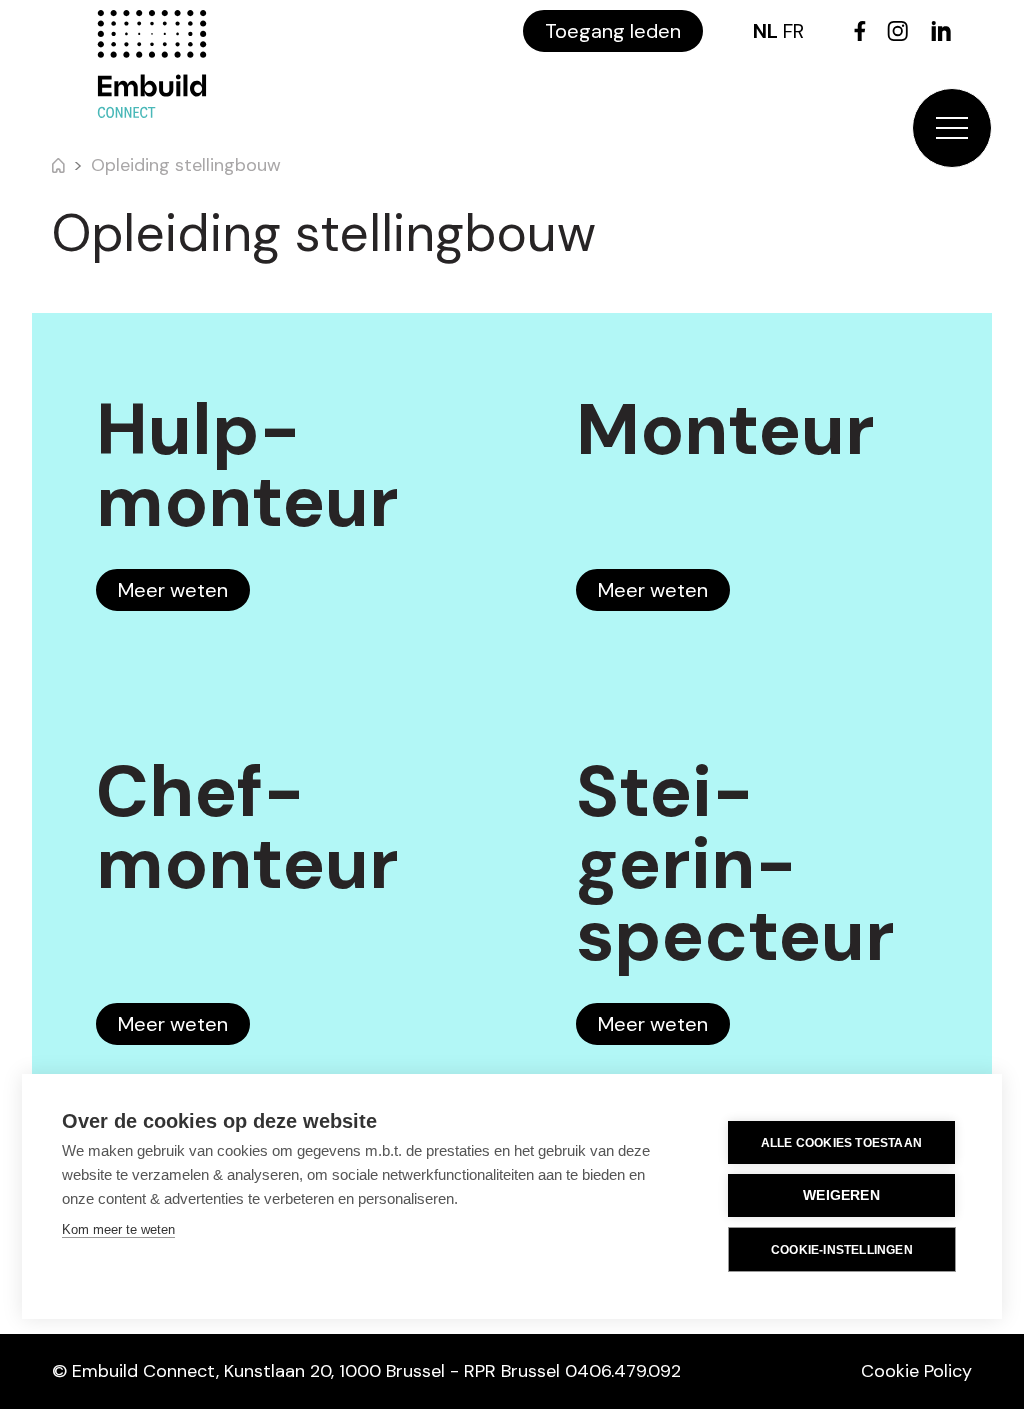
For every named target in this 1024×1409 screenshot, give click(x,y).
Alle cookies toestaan (841, 1143)
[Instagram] (897, 31)
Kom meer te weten (118, 1229)
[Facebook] (860, 31)
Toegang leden (613, 31)
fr (793, 31)
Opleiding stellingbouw (186, 165)
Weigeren (841, 1195)
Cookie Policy (916, 1371)
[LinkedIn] (941, 31)
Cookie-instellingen (842, 1250)
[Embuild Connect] (152, 64)
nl (765, 31)
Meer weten (173, 590)
